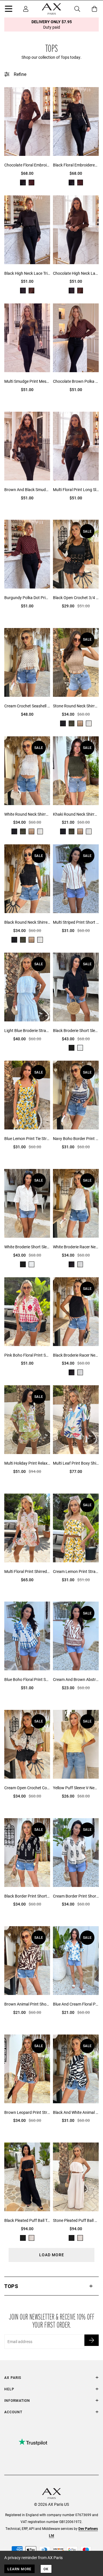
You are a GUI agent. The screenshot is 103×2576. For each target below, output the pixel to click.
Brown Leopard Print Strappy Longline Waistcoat (27, 2112)
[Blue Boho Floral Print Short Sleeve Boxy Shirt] (27, 1637)
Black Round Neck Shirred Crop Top (27, 922)
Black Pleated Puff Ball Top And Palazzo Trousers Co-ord (27, 2220)
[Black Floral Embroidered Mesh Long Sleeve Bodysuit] (76, 123)
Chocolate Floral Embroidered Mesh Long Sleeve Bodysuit (27, 165)
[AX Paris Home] (51, 9)
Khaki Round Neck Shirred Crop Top (76, 814)
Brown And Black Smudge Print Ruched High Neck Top (27, 490)
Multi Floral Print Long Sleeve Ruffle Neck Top (76, 490)
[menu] (9, 10)
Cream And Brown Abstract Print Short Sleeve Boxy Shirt (76, 1679)
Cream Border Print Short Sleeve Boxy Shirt (76, 1896)
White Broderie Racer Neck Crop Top (76, 1247)
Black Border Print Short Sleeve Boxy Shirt (27, 1896)
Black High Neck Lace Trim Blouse (27, 273)
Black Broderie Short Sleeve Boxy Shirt (76, 1030)
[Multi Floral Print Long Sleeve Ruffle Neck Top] (76, 448)
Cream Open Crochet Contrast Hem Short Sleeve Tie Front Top (27, 1788)
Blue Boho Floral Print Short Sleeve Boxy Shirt (27, 1679)
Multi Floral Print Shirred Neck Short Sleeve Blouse (27, 1571)
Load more (52, 2255)
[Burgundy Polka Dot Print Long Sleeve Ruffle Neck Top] (27, 556)
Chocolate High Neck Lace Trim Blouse (76, 273)
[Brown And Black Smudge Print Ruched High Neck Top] (27, 448)
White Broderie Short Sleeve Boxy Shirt (27, 1247)
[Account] (26, 9)
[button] (51, 2286)
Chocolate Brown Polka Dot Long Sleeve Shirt (76, 381)
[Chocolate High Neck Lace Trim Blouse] (76, 231)
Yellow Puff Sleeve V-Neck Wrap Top (76, 1788)
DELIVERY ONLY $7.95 (52, 24)
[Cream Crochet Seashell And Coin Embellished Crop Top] (27, 664)
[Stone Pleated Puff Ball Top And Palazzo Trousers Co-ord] (76, 2178)
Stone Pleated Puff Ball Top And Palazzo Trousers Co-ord (76, 2220)
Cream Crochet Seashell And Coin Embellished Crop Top (27, 706)
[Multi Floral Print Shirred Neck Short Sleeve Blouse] (27, 1529)
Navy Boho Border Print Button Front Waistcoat (76, 1138)
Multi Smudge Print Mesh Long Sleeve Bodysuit (27, 381)
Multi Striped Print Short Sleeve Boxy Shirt (76, 922)
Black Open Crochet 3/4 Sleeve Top (76, 598)
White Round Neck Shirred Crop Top (27, 814)
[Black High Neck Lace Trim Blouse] (27, 231)
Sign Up (92, 2340)
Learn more (19, 2569)
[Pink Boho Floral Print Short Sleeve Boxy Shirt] (27, 1313)
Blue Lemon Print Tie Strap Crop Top (27, 1138)
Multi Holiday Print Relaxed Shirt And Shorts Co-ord (27, 1463)
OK (46, 2569)
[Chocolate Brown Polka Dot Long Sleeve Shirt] (76, 339)
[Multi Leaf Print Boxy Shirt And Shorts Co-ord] (76, 1421)
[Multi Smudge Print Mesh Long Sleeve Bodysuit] (27, 339)
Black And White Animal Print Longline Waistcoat (76, 2112)
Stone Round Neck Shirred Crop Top (76, 706)
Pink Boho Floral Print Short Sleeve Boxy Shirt (27, 1355)
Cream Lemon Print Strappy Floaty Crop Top (76, 1571)
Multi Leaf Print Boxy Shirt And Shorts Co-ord (76, 1463)
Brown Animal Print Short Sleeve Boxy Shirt (27, 2004)
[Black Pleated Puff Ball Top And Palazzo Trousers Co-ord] (27, 2178)
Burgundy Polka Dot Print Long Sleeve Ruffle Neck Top (27, 598)
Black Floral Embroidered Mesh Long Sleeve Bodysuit (76, 165)
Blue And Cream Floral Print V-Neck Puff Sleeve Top (76, 2004)
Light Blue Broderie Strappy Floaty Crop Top (27, 1030)
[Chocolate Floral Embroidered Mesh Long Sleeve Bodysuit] (27, 123)
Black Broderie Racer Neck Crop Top (76, 1355)
